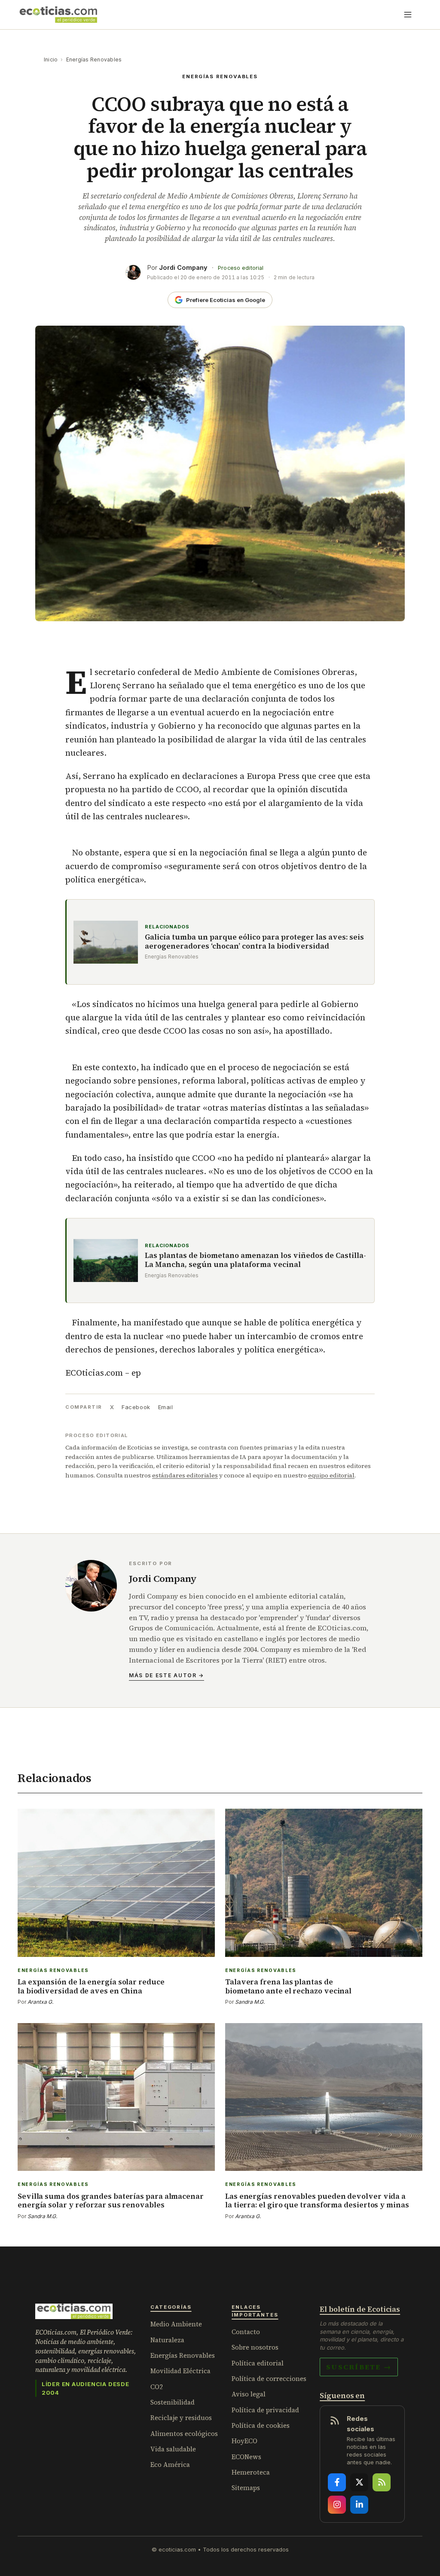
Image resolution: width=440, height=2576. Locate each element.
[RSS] (382, 2482)
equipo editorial (331, 1475)
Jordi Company (183, 267)
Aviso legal (249, 2394)
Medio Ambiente (176, 2324)
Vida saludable (173, 2449)
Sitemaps (246, 2488)
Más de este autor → (167, 1675)
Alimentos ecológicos (184, 2434)
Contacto (246, 2332)
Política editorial (258, 2363)
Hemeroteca (251, 2472)
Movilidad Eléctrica (180, 2371)
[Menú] (408, 15)
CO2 (157, 2387)
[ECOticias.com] (58, 15)
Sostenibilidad (173, 2402)
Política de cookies (261, 2425)
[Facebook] (337, 2482)
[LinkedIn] (359, 2505)
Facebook (136, 1407)
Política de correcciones (269, 2379)
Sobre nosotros (255, 2347)
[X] (359, 2482)
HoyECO (244, 2441)
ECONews (246, 2457)
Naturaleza (167, 2340)
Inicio (51, 60)
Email (166, 1407)
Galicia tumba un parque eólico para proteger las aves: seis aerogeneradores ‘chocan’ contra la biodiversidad (254, 942)
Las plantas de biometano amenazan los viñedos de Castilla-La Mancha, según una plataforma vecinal (255, 1260)
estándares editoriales (185, 1475)
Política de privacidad (265, 2410)
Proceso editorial (241, 268)
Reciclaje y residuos (181, 2418)
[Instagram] (337, 2505)
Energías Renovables (94, 60)
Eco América (170, 2465)
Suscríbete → (359, 2367)
